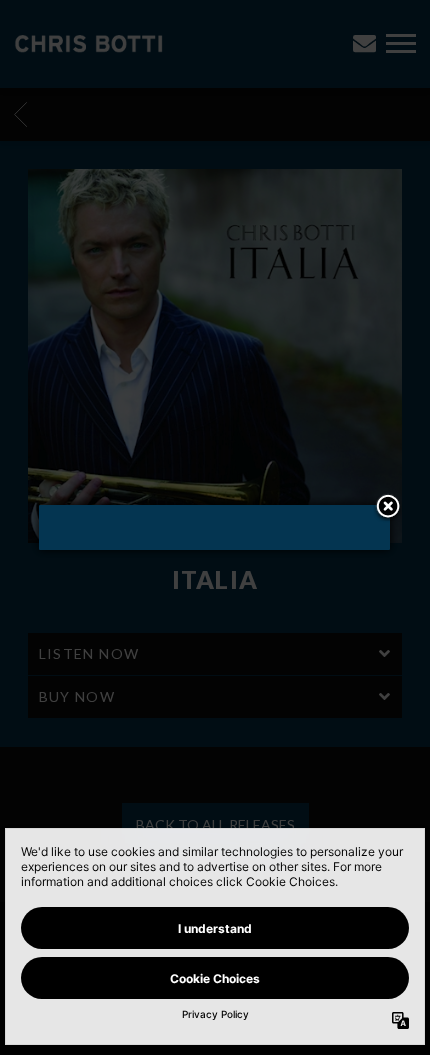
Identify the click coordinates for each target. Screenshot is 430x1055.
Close (388, 508)
